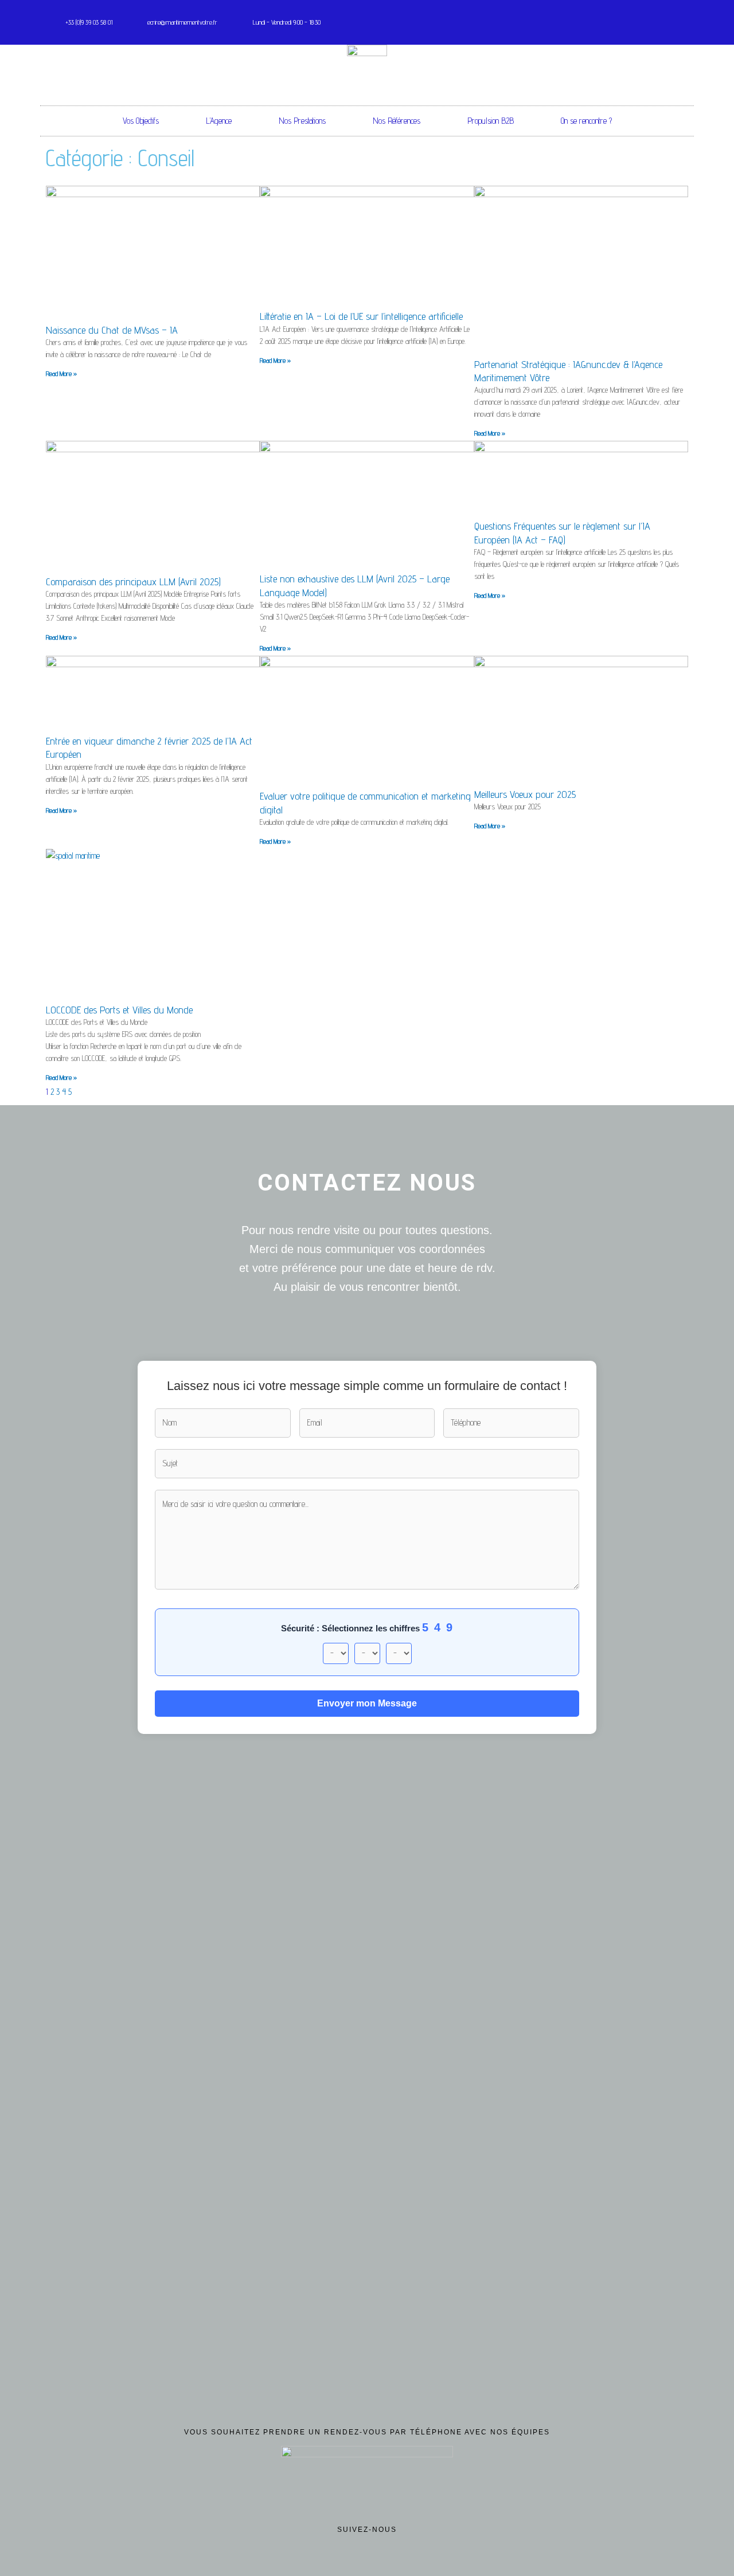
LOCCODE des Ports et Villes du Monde (119, 1010)
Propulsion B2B (491, 121)
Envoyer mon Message (367, 1703)
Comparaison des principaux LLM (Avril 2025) (133, 582)
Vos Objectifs (141, 121)
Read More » (61, 373)
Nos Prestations (302, 121)
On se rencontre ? (586, 121)
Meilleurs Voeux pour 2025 (525, 794)
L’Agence (219, 121)
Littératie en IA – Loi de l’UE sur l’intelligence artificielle (361, 316)
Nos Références (397, 121)
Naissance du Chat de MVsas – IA (112, 330)
